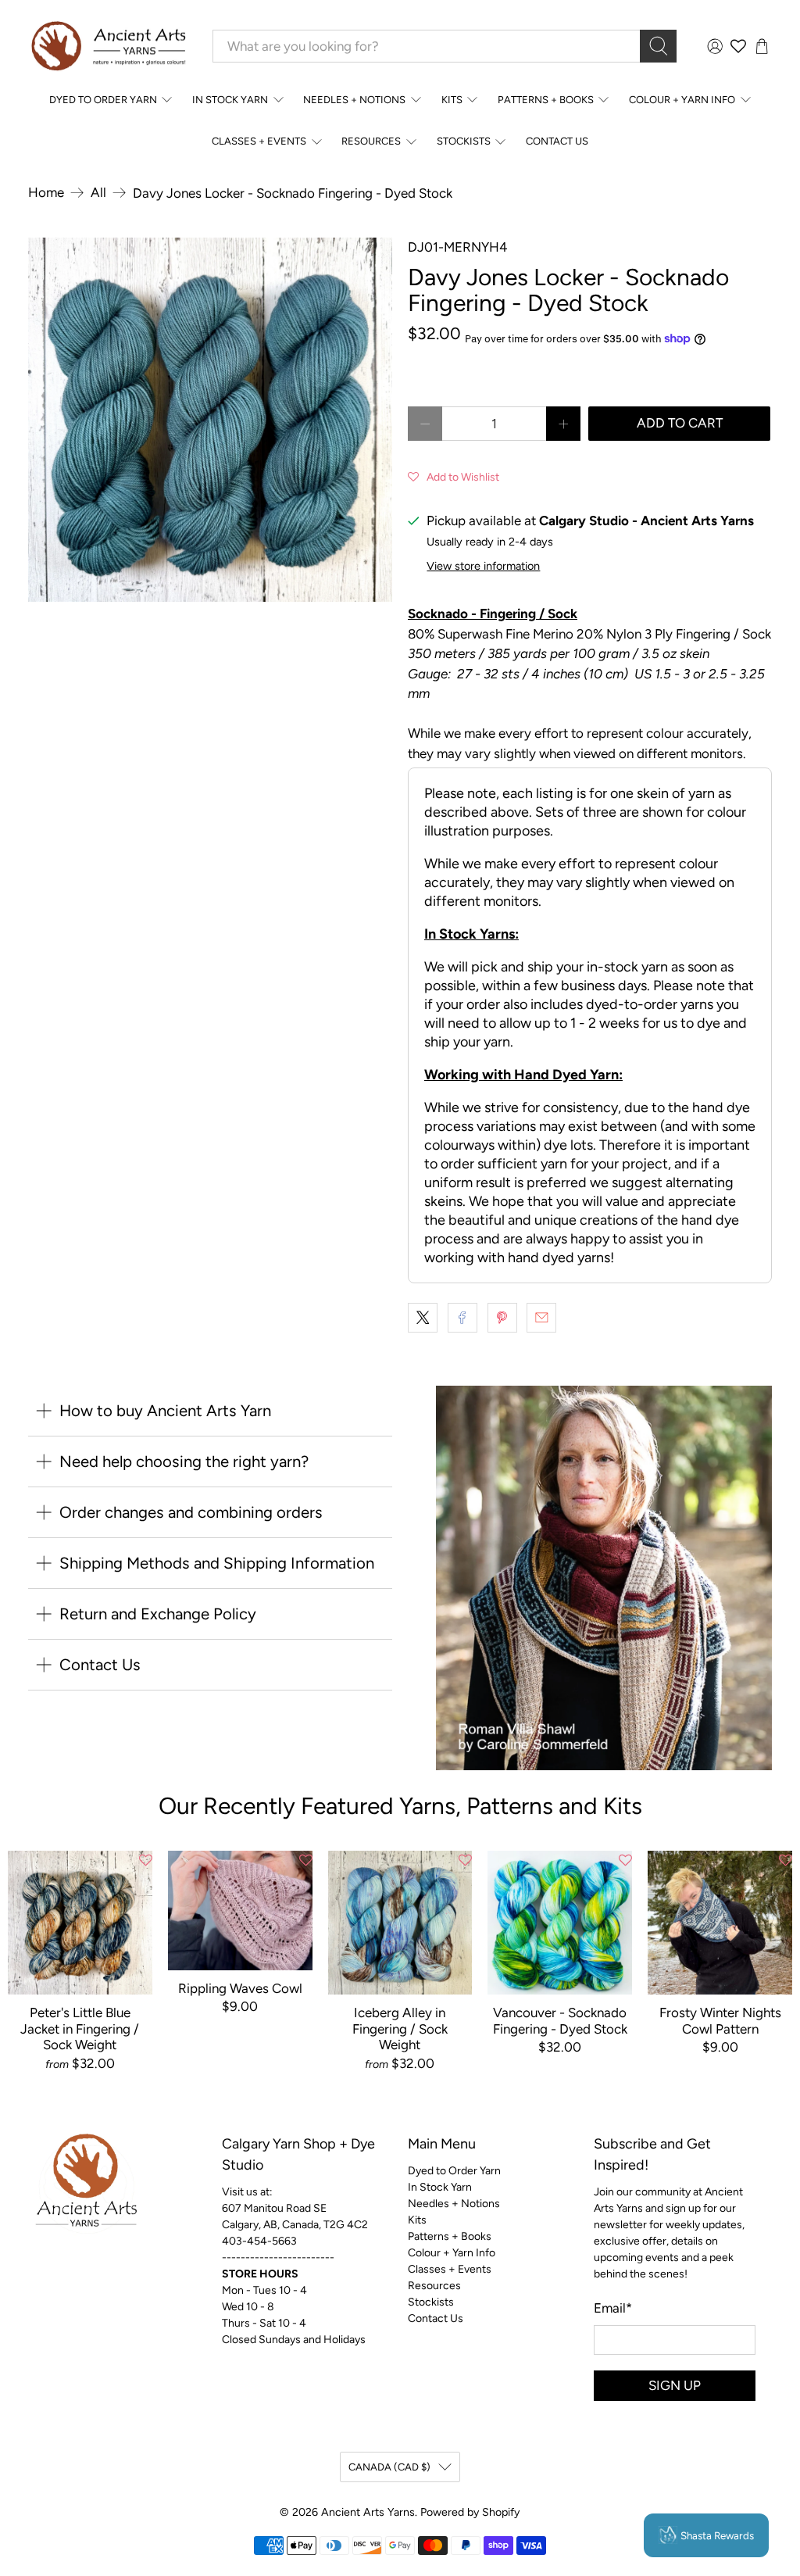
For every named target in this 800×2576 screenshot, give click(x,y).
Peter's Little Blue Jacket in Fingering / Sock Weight (80, 2029)
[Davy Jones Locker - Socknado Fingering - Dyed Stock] (210, 420)
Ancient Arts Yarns (368, 2512)
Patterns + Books (546, 100)
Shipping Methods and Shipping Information (217, 1563)
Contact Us (557, 141)
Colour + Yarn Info (682, 100)
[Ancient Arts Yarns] (108, 47)
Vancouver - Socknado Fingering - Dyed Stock (560, 2020)
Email (613, 2308)
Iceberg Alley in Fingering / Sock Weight (400, 2029)
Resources (371, 141)
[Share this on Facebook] (462, 1318)
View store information (483, 566)
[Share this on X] (423, 1318)
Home (46, 193)
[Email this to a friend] (541, 1318)
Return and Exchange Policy (158, 1614)
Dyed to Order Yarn (103, 100)
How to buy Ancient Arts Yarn (165, 1411)
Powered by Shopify (470, 2512)
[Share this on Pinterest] (502, 1318)
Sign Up (675, 2385)
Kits (452, 100)
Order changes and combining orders (191, 1512)
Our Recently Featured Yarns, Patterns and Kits (400, 1806)
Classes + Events (259, 141)
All (98, 193)
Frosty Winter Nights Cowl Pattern (720, 2020)
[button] (454, 476)
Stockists (464, 141)
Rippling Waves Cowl (240, 1988)
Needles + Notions (354, 100)
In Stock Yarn (230, 100)
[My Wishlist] (738, 46)
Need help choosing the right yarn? (184, 1462)
